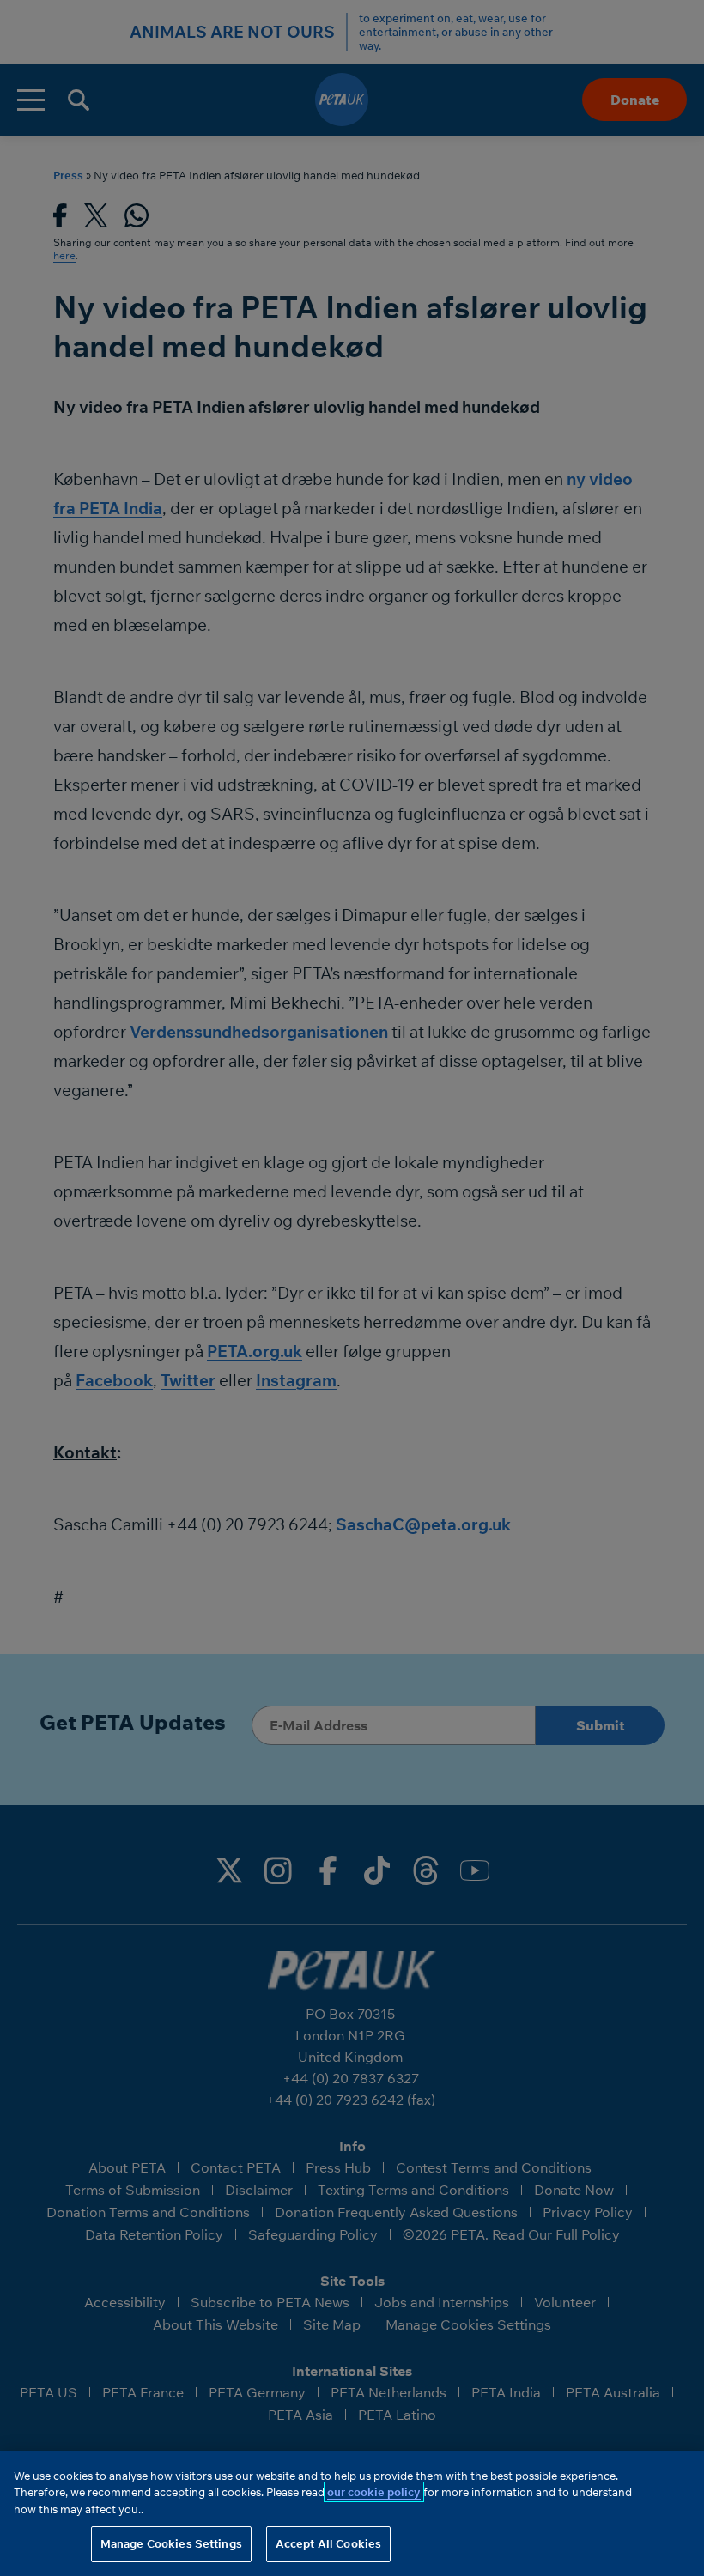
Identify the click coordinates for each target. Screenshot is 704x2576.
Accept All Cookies (328, 2543)
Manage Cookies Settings (171, 2543)
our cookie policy (374, 2492)
